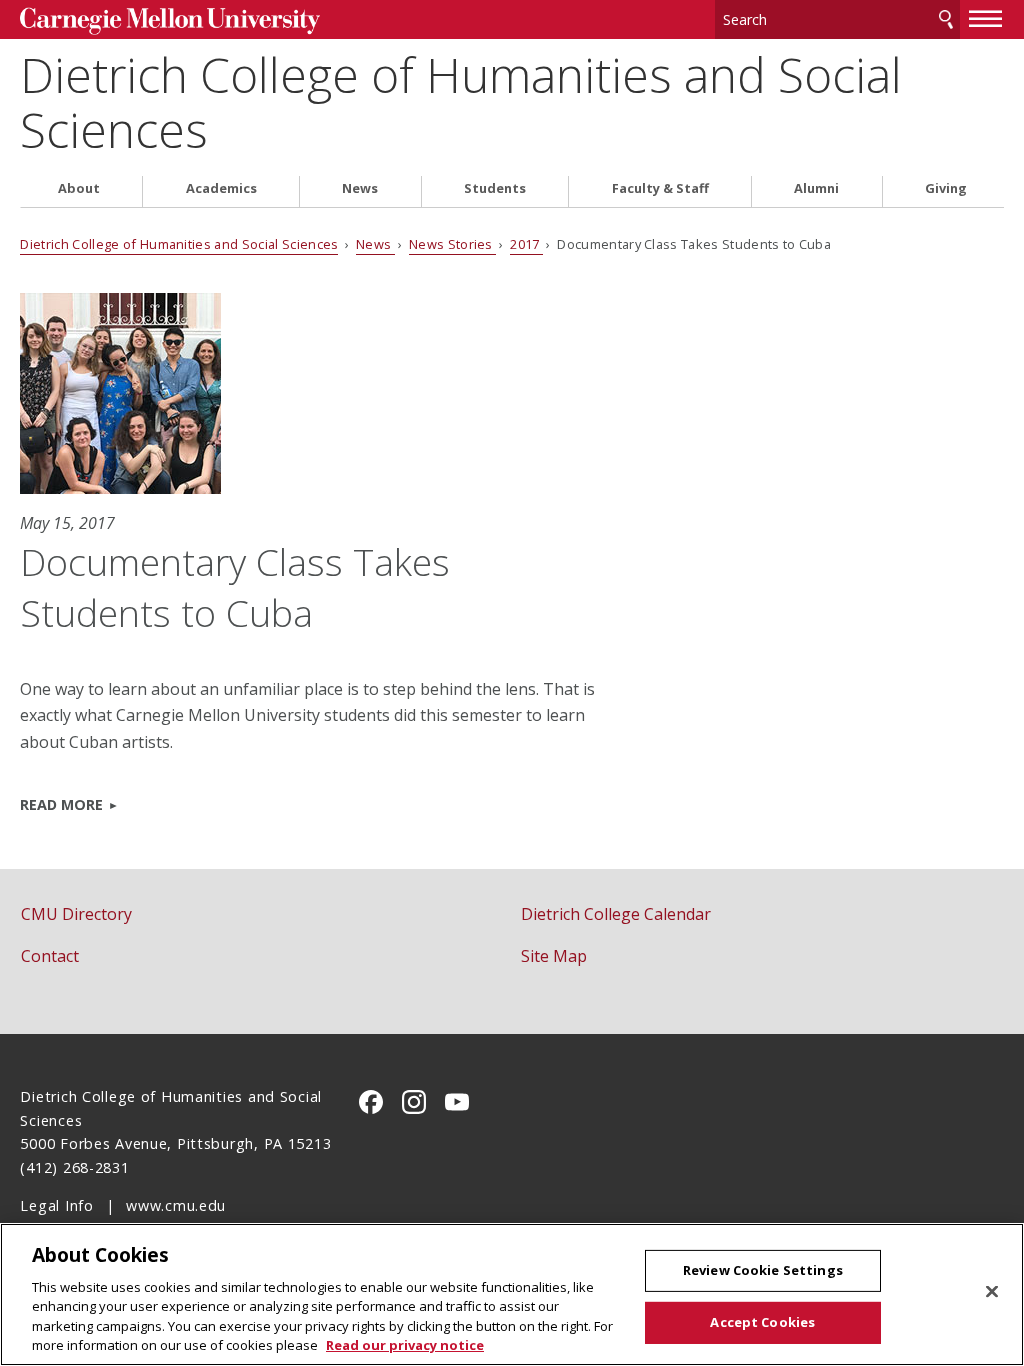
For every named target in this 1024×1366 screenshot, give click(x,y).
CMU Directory (76, 914)
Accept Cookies (762, 1322)
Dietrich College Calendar (616, 914)
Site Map (554, 956)
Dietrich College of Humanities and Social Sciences (461, 102)
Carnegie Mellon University (170, 21)
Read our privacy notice (405, 1345)
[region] (512, 1294)
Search (946, 19)
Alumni (816, 188)
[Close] (992, 1292)
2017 (526, 244)
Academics (221, 188)
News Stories (452, 244)
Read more (61, 804)
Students (495, 188)
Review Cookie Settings (763, 1270)
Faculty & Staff (660, 188)
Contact (50, 956)
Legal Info (56, 1205)
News (360, 188)
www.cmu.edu (176, 1205)
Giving (946, 188)
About (79, 188)
